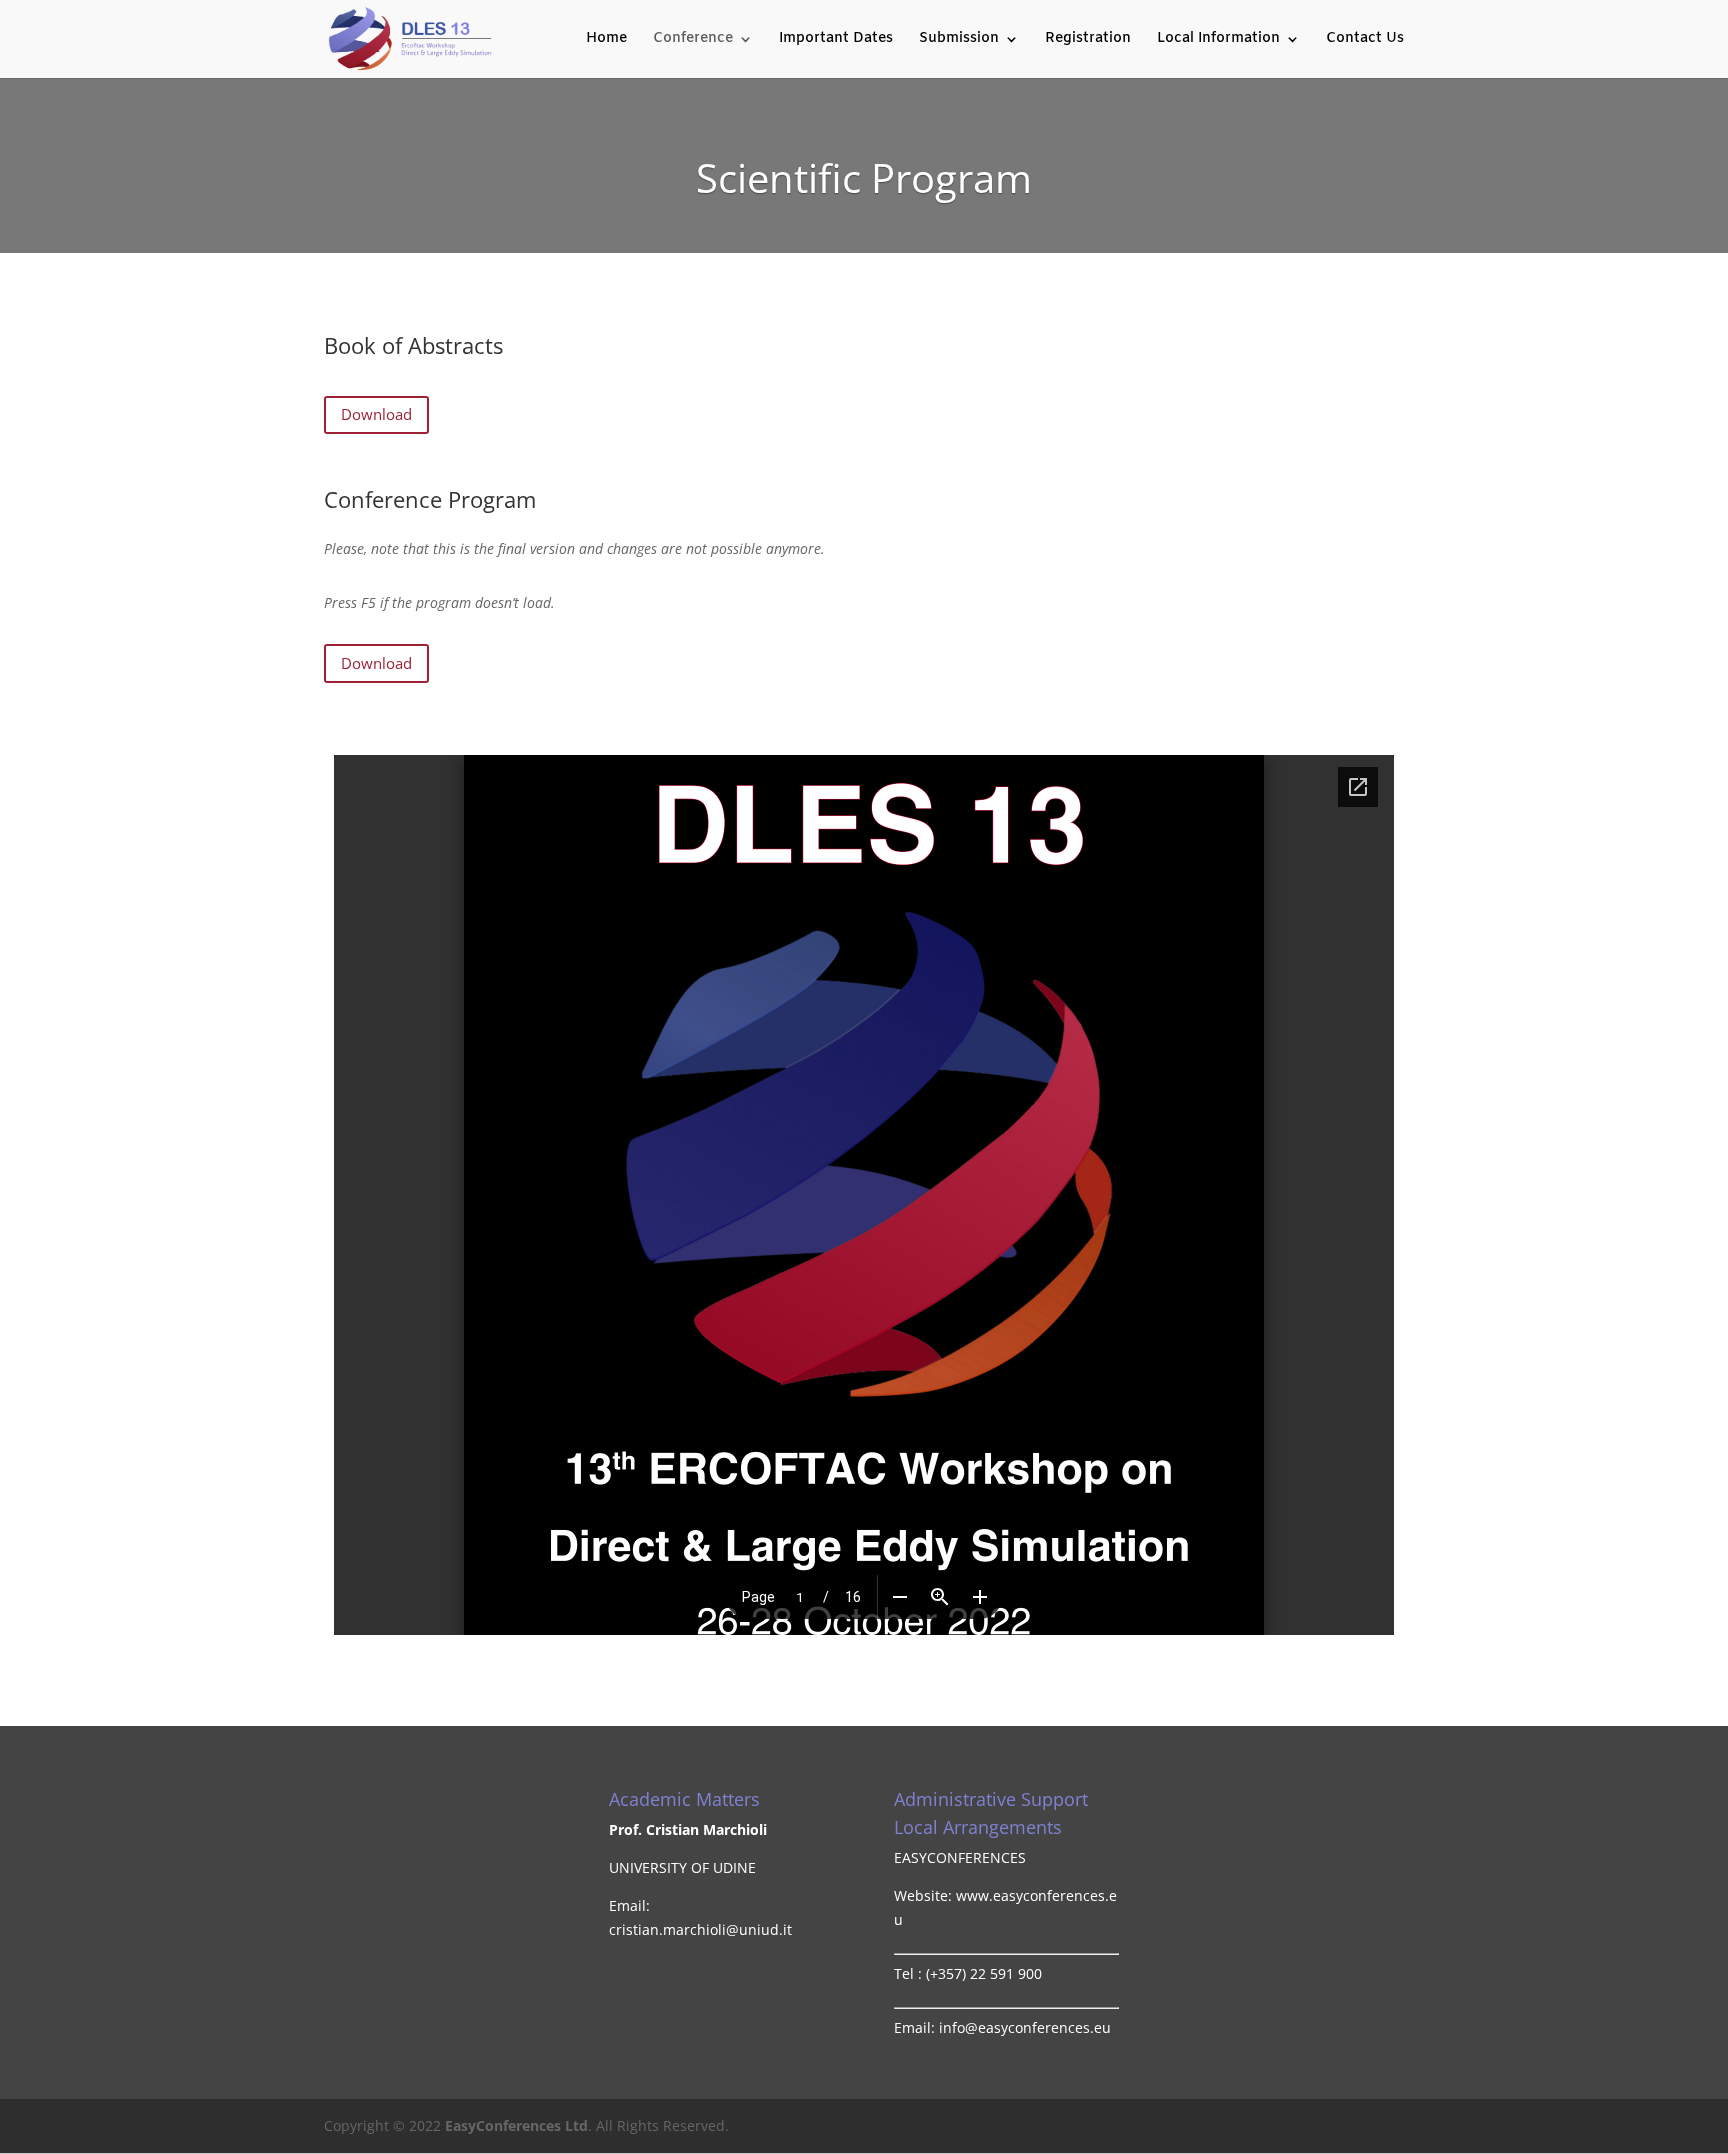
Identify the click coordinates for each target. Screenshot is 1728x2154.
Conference (693, 40)
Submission (959, 40)
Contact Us (1365, 40)
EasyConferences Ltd (516, 2125)
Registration (1088, 40)
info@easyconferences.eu (1025, 2027)
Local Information (1218, 40)
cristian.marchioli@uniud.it (700, 1929)
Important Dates (836, 40)
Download (376, 414)
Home (606, 40)
